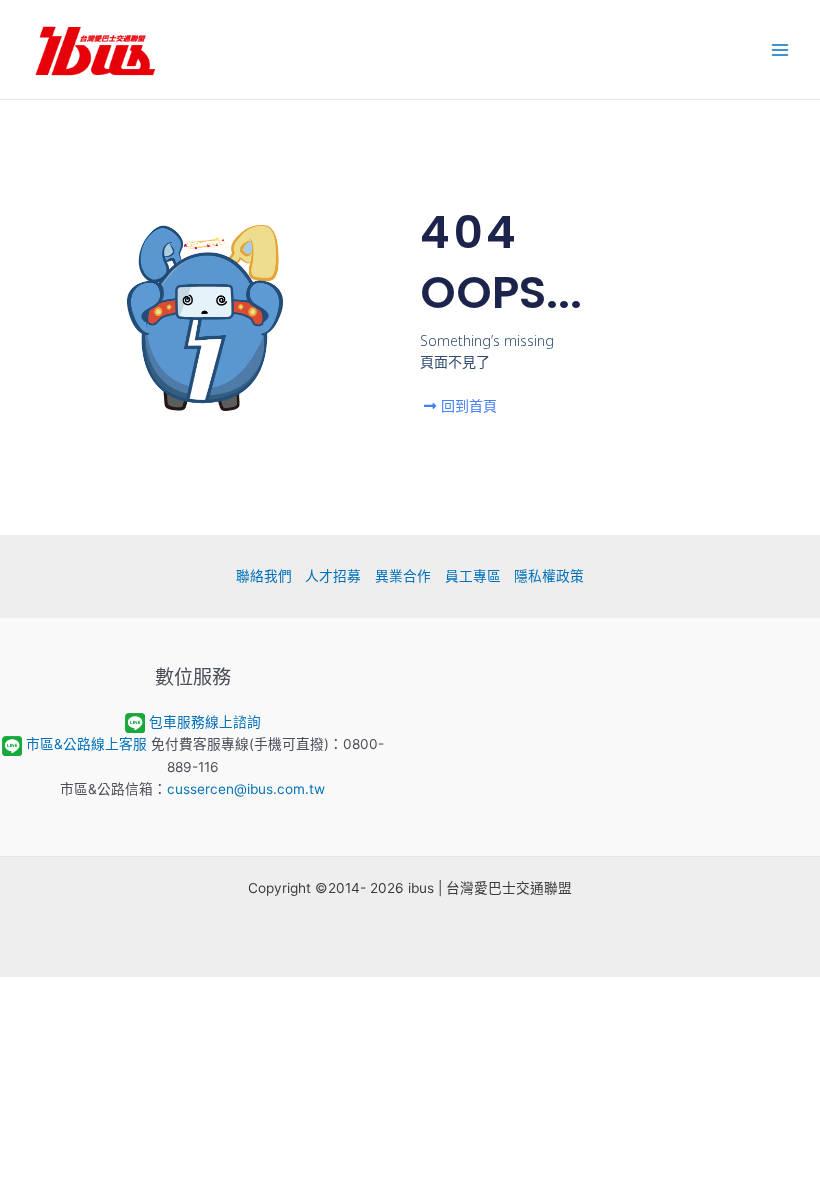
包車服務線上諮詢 (205, 722)
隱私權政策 (549, 576)
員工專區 (473, 576)
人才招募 (333, 576)
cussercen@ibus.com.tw (246, 789)
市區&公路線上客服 (86, 744)
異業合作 (403, 576)
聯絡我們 (264, 576)
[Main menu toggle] (780, 49)
